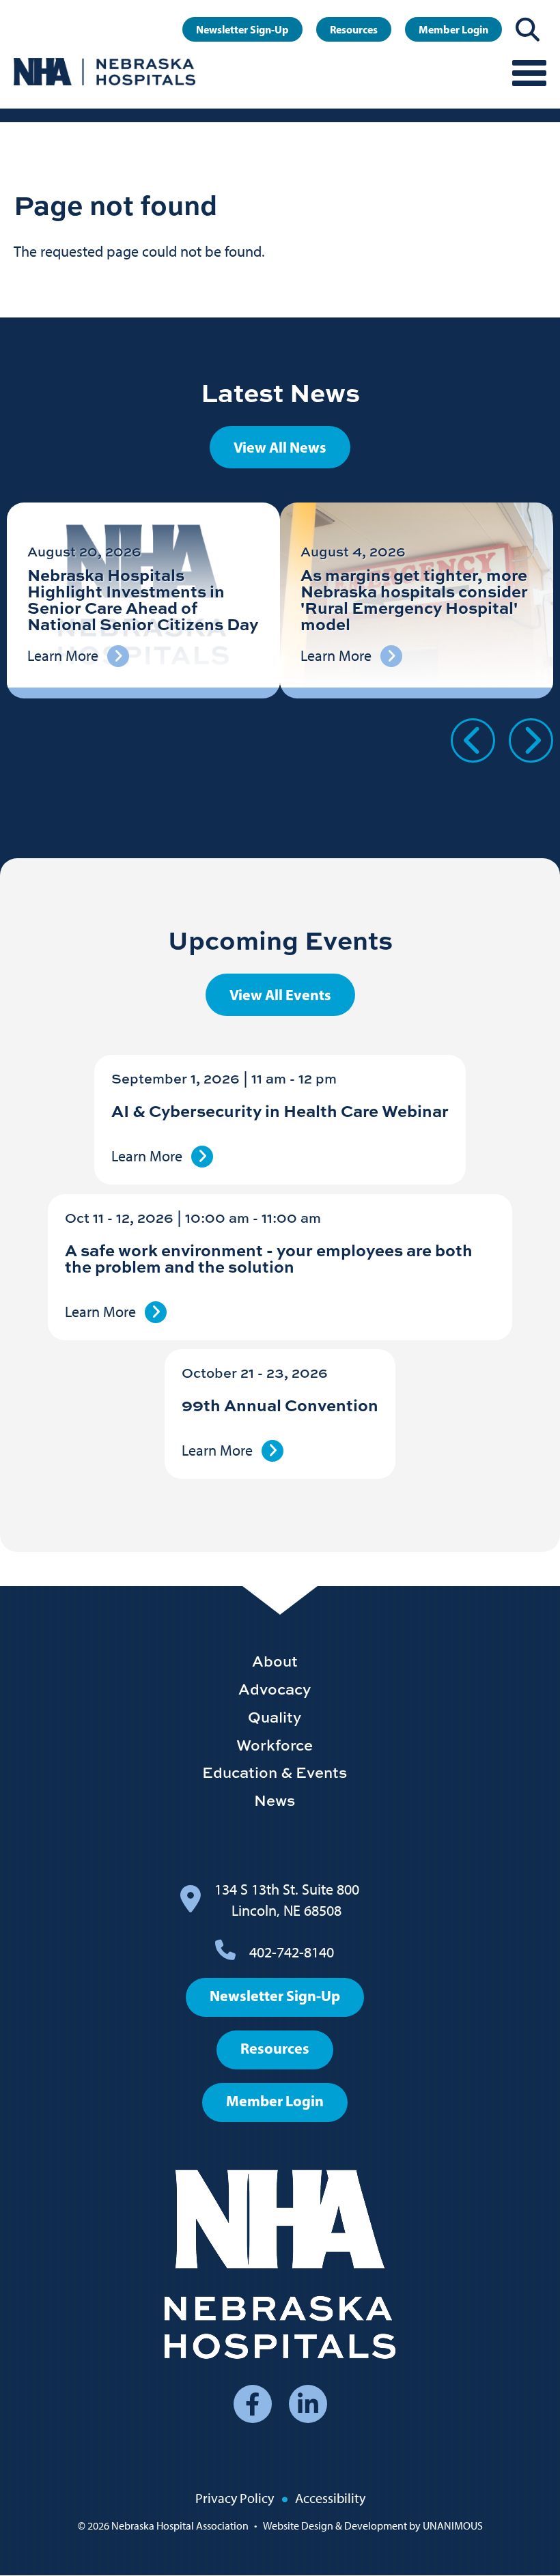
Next (531, 740)
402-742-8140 (292, 1952)
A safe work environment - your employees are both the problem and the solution (269, 1258)
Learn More (147, 1156)
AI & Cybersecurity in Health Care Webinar (280, 1110)
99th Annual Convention (280, 1405)
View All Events (280, 995)
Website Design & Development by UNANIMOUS (373, 2526)
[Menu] (529, 72)
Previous (473, 740)
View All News (280, 447)
